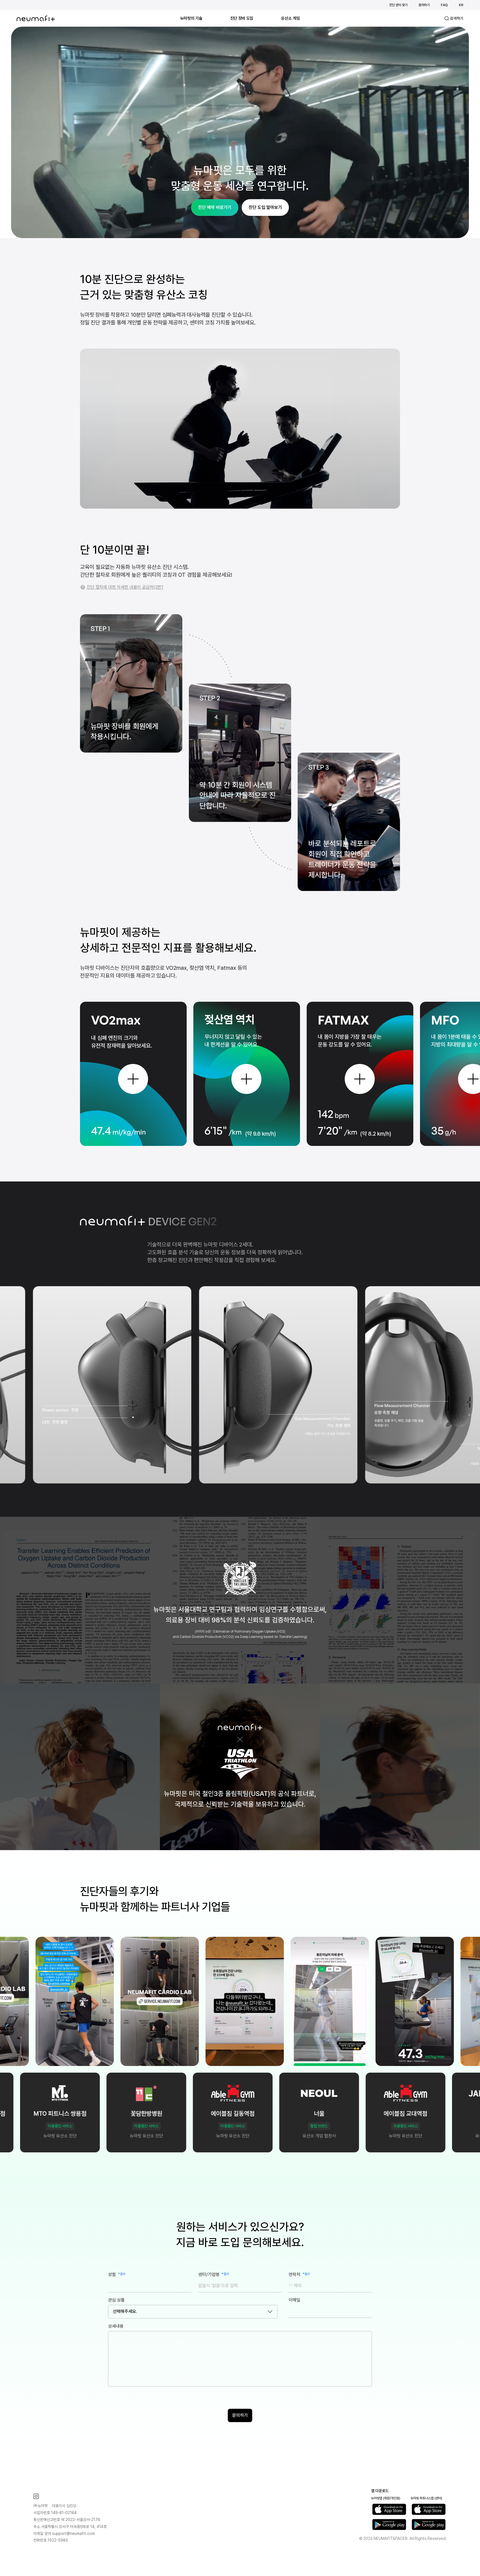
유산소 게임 (290, 18)
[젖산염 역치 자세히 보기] (246, 1079)
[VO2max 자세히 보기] (133, 1079)
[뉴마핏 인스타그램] (70, 2496)
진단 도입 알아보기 (265, 207)
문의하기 (424, 5)
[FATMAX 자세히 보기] (360, 1079)
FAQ (444, 5)
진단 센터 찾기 (398, 5)
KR (461, 5)
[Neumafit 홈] (36, 18)
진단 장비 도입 (242, 18)
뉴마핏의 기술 (191, 18)
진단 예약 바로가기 (215, 207)
